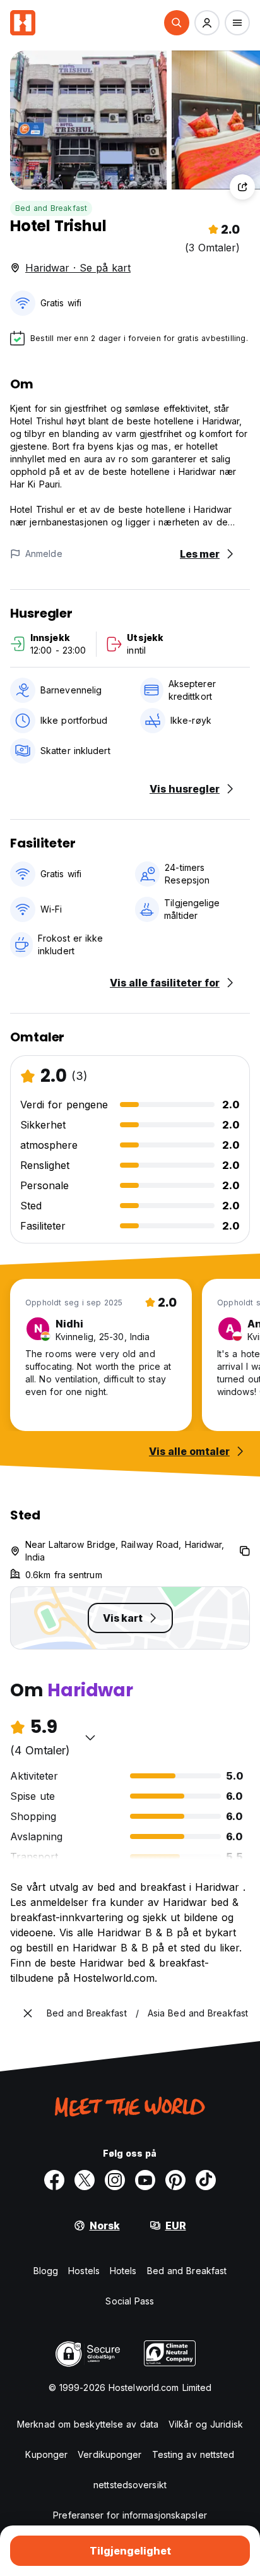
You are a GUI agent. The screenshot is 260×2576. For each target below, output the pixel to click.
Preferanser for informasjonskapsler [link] (130, 2515)
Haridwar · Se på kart (78, 268)
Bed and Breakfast (51, 208)
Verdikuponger (109, 2454)
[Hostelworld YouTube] (145, 2180)
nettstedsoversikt (130, 2485)
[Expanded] (28, 2013)
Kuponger (46, 2454)
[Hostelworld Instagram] (115, 2180)
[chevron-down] (90, 1737)
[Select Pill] (177, 23)
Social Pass (130, 2301)
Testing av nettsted (193, 2454)
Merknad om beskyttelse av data (88, 2424)
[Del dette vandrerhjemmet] (242, 187)
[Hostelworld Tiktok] (206, 2180)
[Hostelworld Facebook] (54, 2180)
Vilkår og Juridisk (206, 2424)
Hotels (123, 2271)
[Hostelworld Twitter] (85, 2180)
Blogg (46, 2271)
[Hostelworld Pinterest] (175, 2180)
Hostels (84, 2271)
